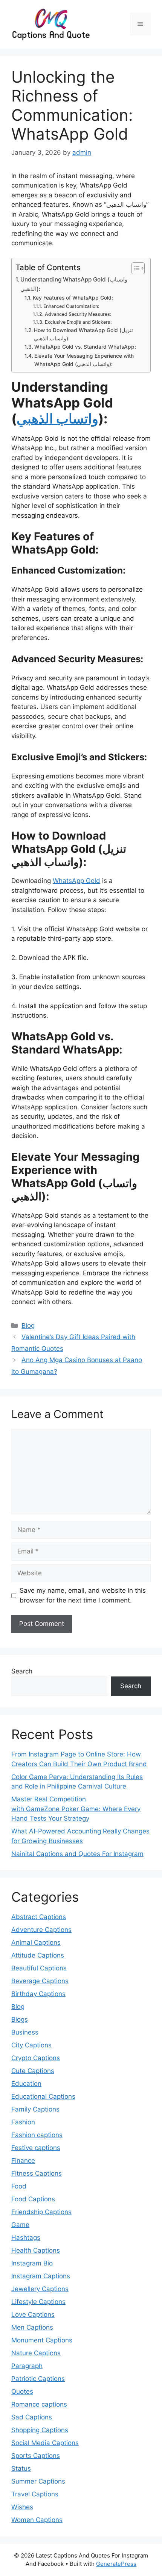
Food (19, 2186)
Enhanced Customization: (71, 306)
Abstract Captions (39, 1917)
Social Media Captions (45, 2443)
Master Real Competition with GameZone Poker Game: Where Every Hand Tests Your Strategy (76, 1809)
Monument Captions (42, 2340)
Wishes (22, 2507)
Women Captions (37, 2520)
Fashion (23, 2122)
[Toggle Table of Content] (134, 268)
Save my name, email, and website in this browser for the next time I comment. (83, 1595)
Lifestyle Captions (38, 2302)
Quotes (22, 2391)
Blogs (20, 2019)
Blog (28, 1326)
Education (26, 2084)
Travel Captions (35, 2494)
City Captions (31, 2045)
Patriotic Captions (38, 2379)
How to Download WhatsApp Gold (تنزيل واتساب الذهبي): (83, 334)
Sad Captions (32, 2417)
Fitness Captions (37, 2173)
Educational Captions (43, 2096)
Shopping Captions (40, 2430)
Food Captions (33, 2199)
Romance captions (39, 2404)
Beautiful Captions (39, 1968)
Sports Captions (36, 2456)
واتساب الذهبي (57, 418)
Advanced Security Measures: (78, 314)
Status (21, 2468)
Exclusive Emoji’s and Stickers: (78, 322)
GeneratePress (116, 2564)
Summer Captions (38, 2481)
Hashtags (26, 2238)
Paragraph (27, 2366)
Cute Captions (33, 2071)
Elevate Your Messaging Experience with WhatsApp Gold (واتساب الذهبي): (84, 360)
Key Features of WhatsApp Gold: (73, 298)
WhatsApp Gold (76, 881)
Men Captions (32, 2327)
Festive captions (36, 2148)
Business (25, 2032)
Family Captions (35, 2109)
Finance (23, 2161)
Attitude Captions (38, 1955)
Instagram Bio (32, 2263)
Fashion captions (37, 2135)
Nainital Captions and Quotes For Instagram (77, 1854)
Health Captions (36, 2250)
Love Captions (33, 2315)
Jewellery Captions (40, 2289)
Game (20, 2225)
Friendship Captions (41, 2212)
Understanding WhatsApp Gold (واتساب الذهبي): (74, 284)
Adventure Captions (41, 1930)
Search (22, 1671)
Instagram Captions (41, 2276)
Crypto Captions (36, 2058)
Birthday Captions (38, 1994)
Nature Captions (36, 2353)
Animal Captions (36, 1942)
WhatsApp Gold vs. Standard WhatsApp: (85, 347)
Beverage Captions (40, 1981)
